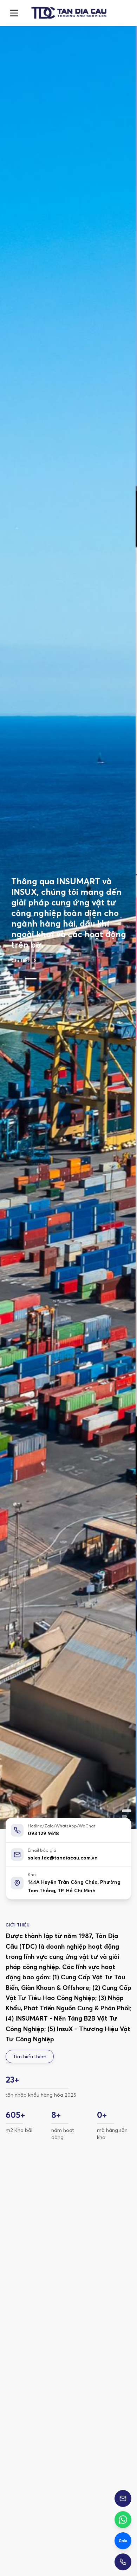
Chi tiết (20, 923)
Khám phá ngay (47, 2404)
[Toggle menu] (14, 13)
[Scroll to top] (68, 13)
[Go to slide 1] (17, 941)
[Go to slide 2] (31, 941)
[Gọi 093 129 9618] (123, 2562)
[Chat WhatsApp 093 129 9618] (123, 2520)
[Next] (120, 2273)
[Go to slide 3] (45, 941)
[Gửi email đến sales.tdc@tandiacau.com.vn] (123, 2498)
